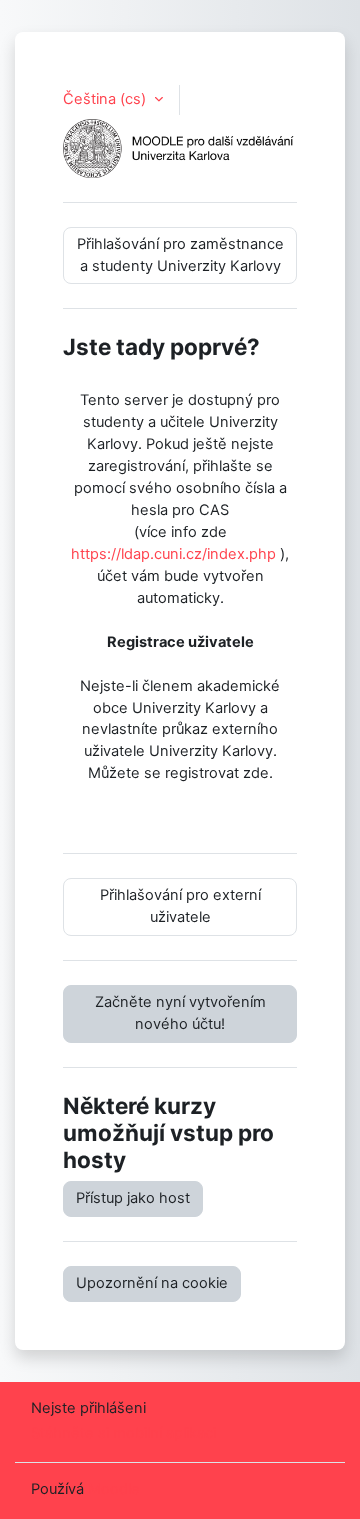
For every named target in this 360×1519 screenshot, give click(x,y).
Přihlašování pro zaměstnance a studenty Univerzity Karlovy (180, 255)
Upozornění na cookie (152, 1283)
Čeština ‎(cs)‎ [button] (106, 99)
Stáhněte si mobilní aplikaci (123, 1433)
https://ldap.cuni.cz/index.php (173, 554)
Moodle (114, 1489)
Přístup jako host (133, 1198)
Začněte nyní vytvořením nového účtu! (180, 1013)
